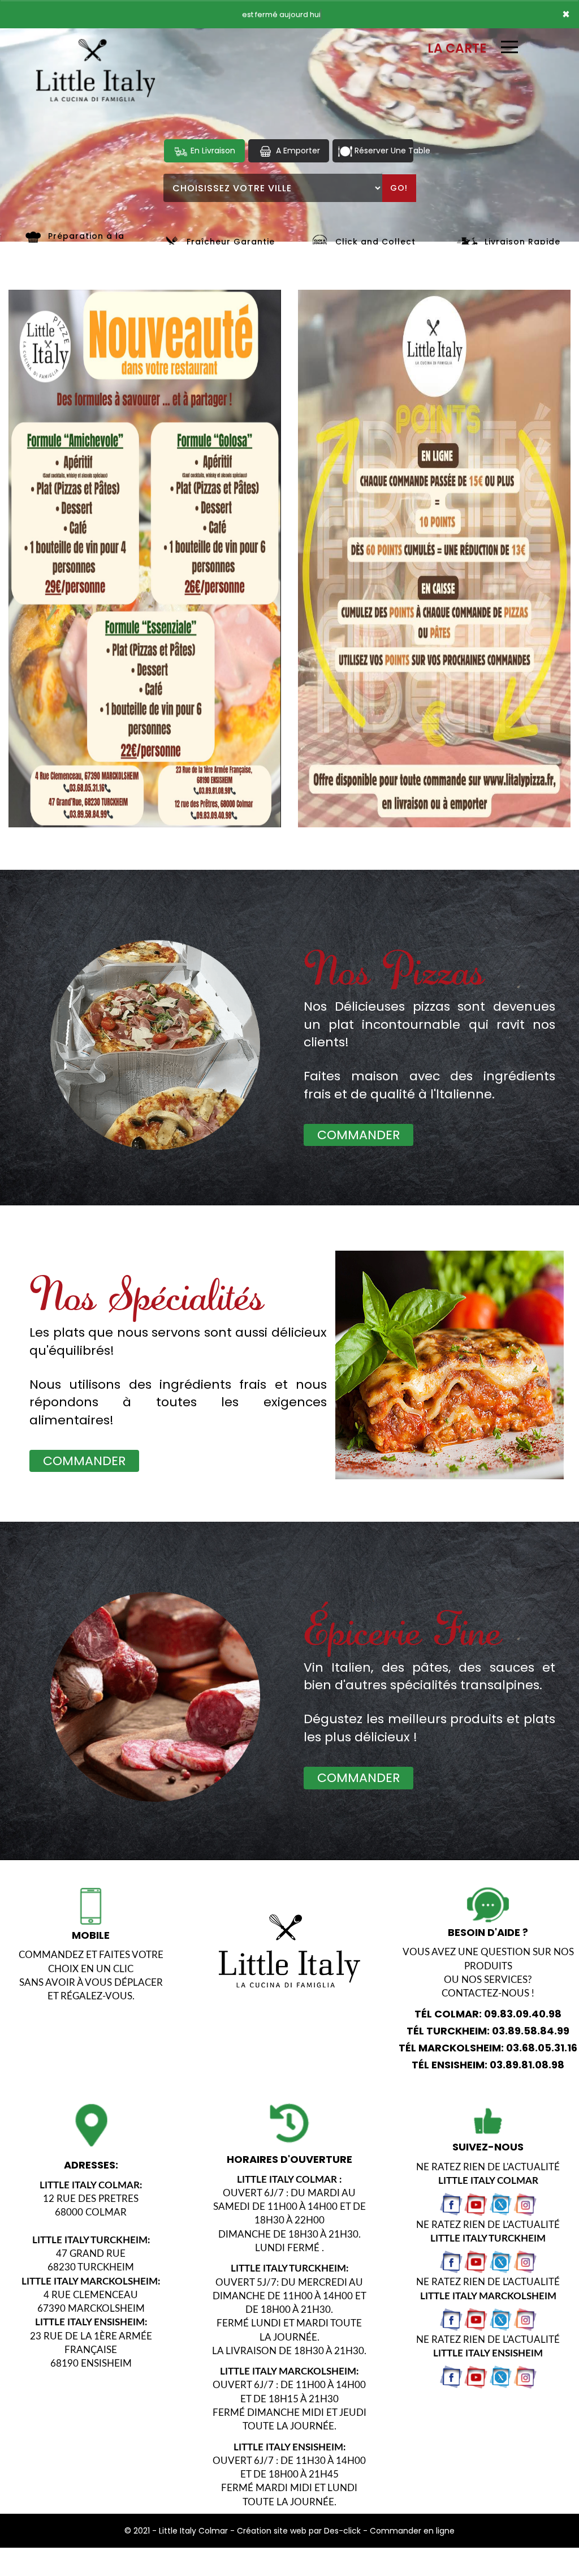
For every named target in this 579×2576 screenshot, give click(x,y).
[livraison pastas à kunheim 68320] (455, 1380)
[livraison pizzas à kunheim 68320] (155, 1045)
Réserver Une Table (383, 151)
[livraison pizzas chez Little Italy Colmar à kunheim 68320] (155, 1697)
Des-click (342, 2531)
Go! (399, 188)
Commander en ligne (412, 2531)
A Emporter (297, 151)
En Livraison (212, 151)
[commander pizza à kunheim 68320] (320, 242)
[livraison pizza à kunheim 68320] (96, 44)
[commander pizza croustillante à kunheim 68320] (33, 236)
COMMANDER (358, 1135)
